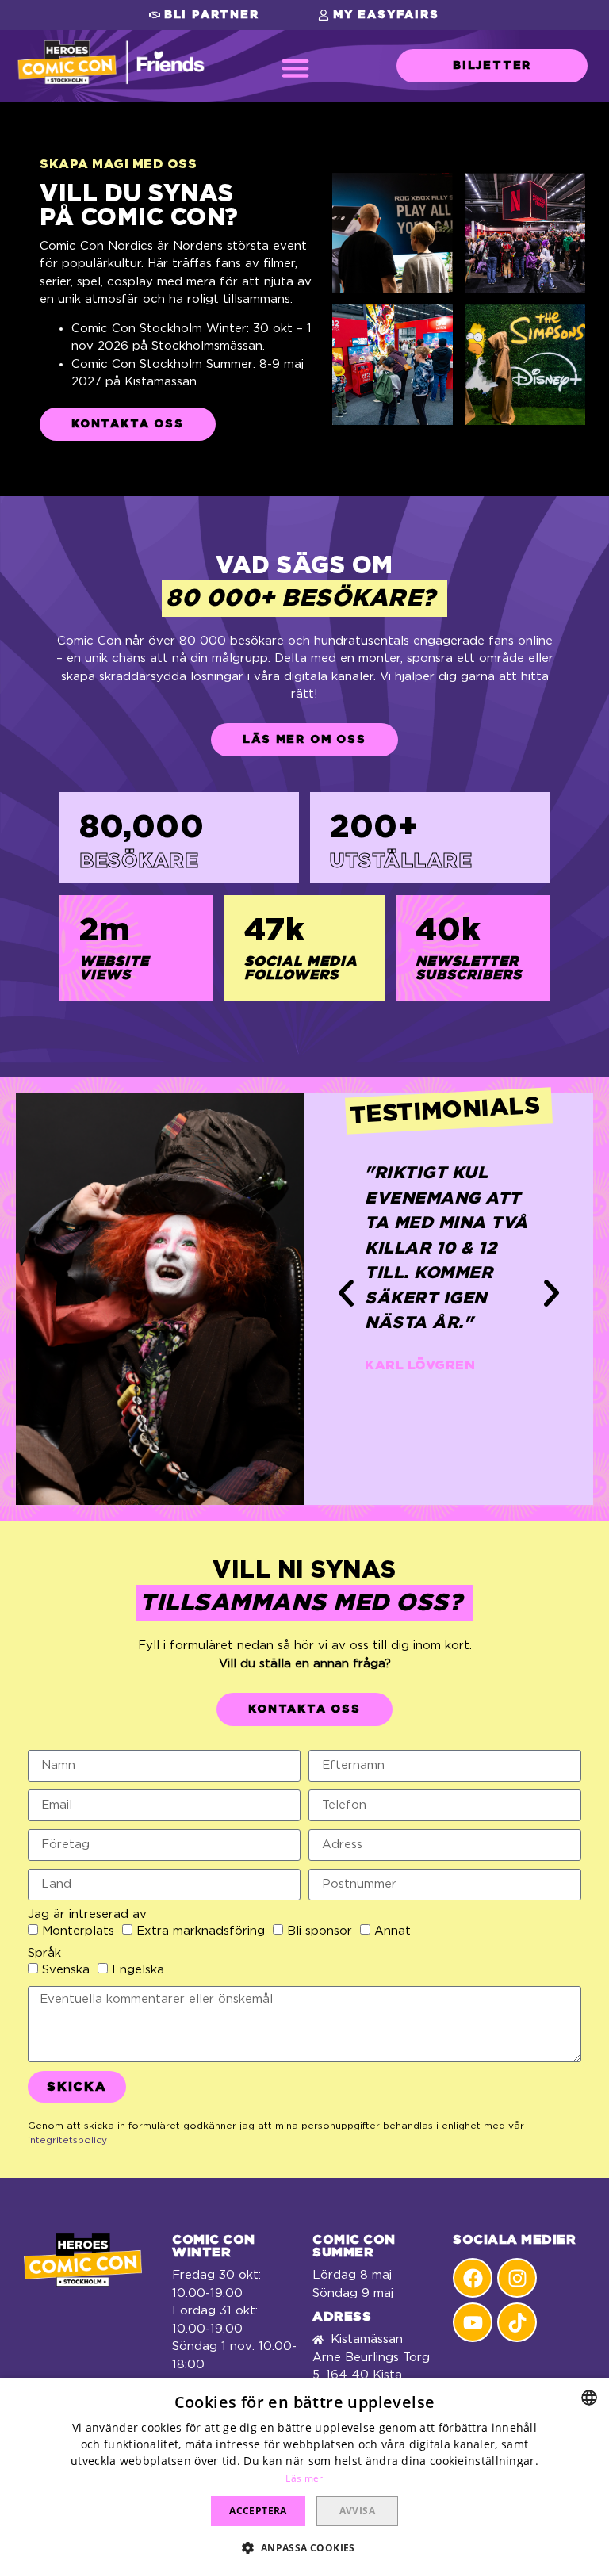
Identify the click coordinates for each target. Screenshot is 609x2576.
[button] (204, 15)
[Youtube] (473, 2322)
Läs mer (304, 2478)
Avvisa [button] (357, 2511)
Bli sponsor (320, 1931)
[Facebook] (473, 2278)
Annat (393, 1931)
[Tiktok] (517, 2322)
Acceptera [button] (258, 2511)
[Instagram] (517, 2278)
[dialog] (304, 2477)
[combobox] (589, 2398)
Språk (44, 1953)
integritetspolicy (67, 2140)
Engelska (138, 1970)
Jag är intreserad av (87, 1914)
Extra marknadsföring (201, 1931)
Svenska (66, 1970)
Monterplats (78, 1931)
